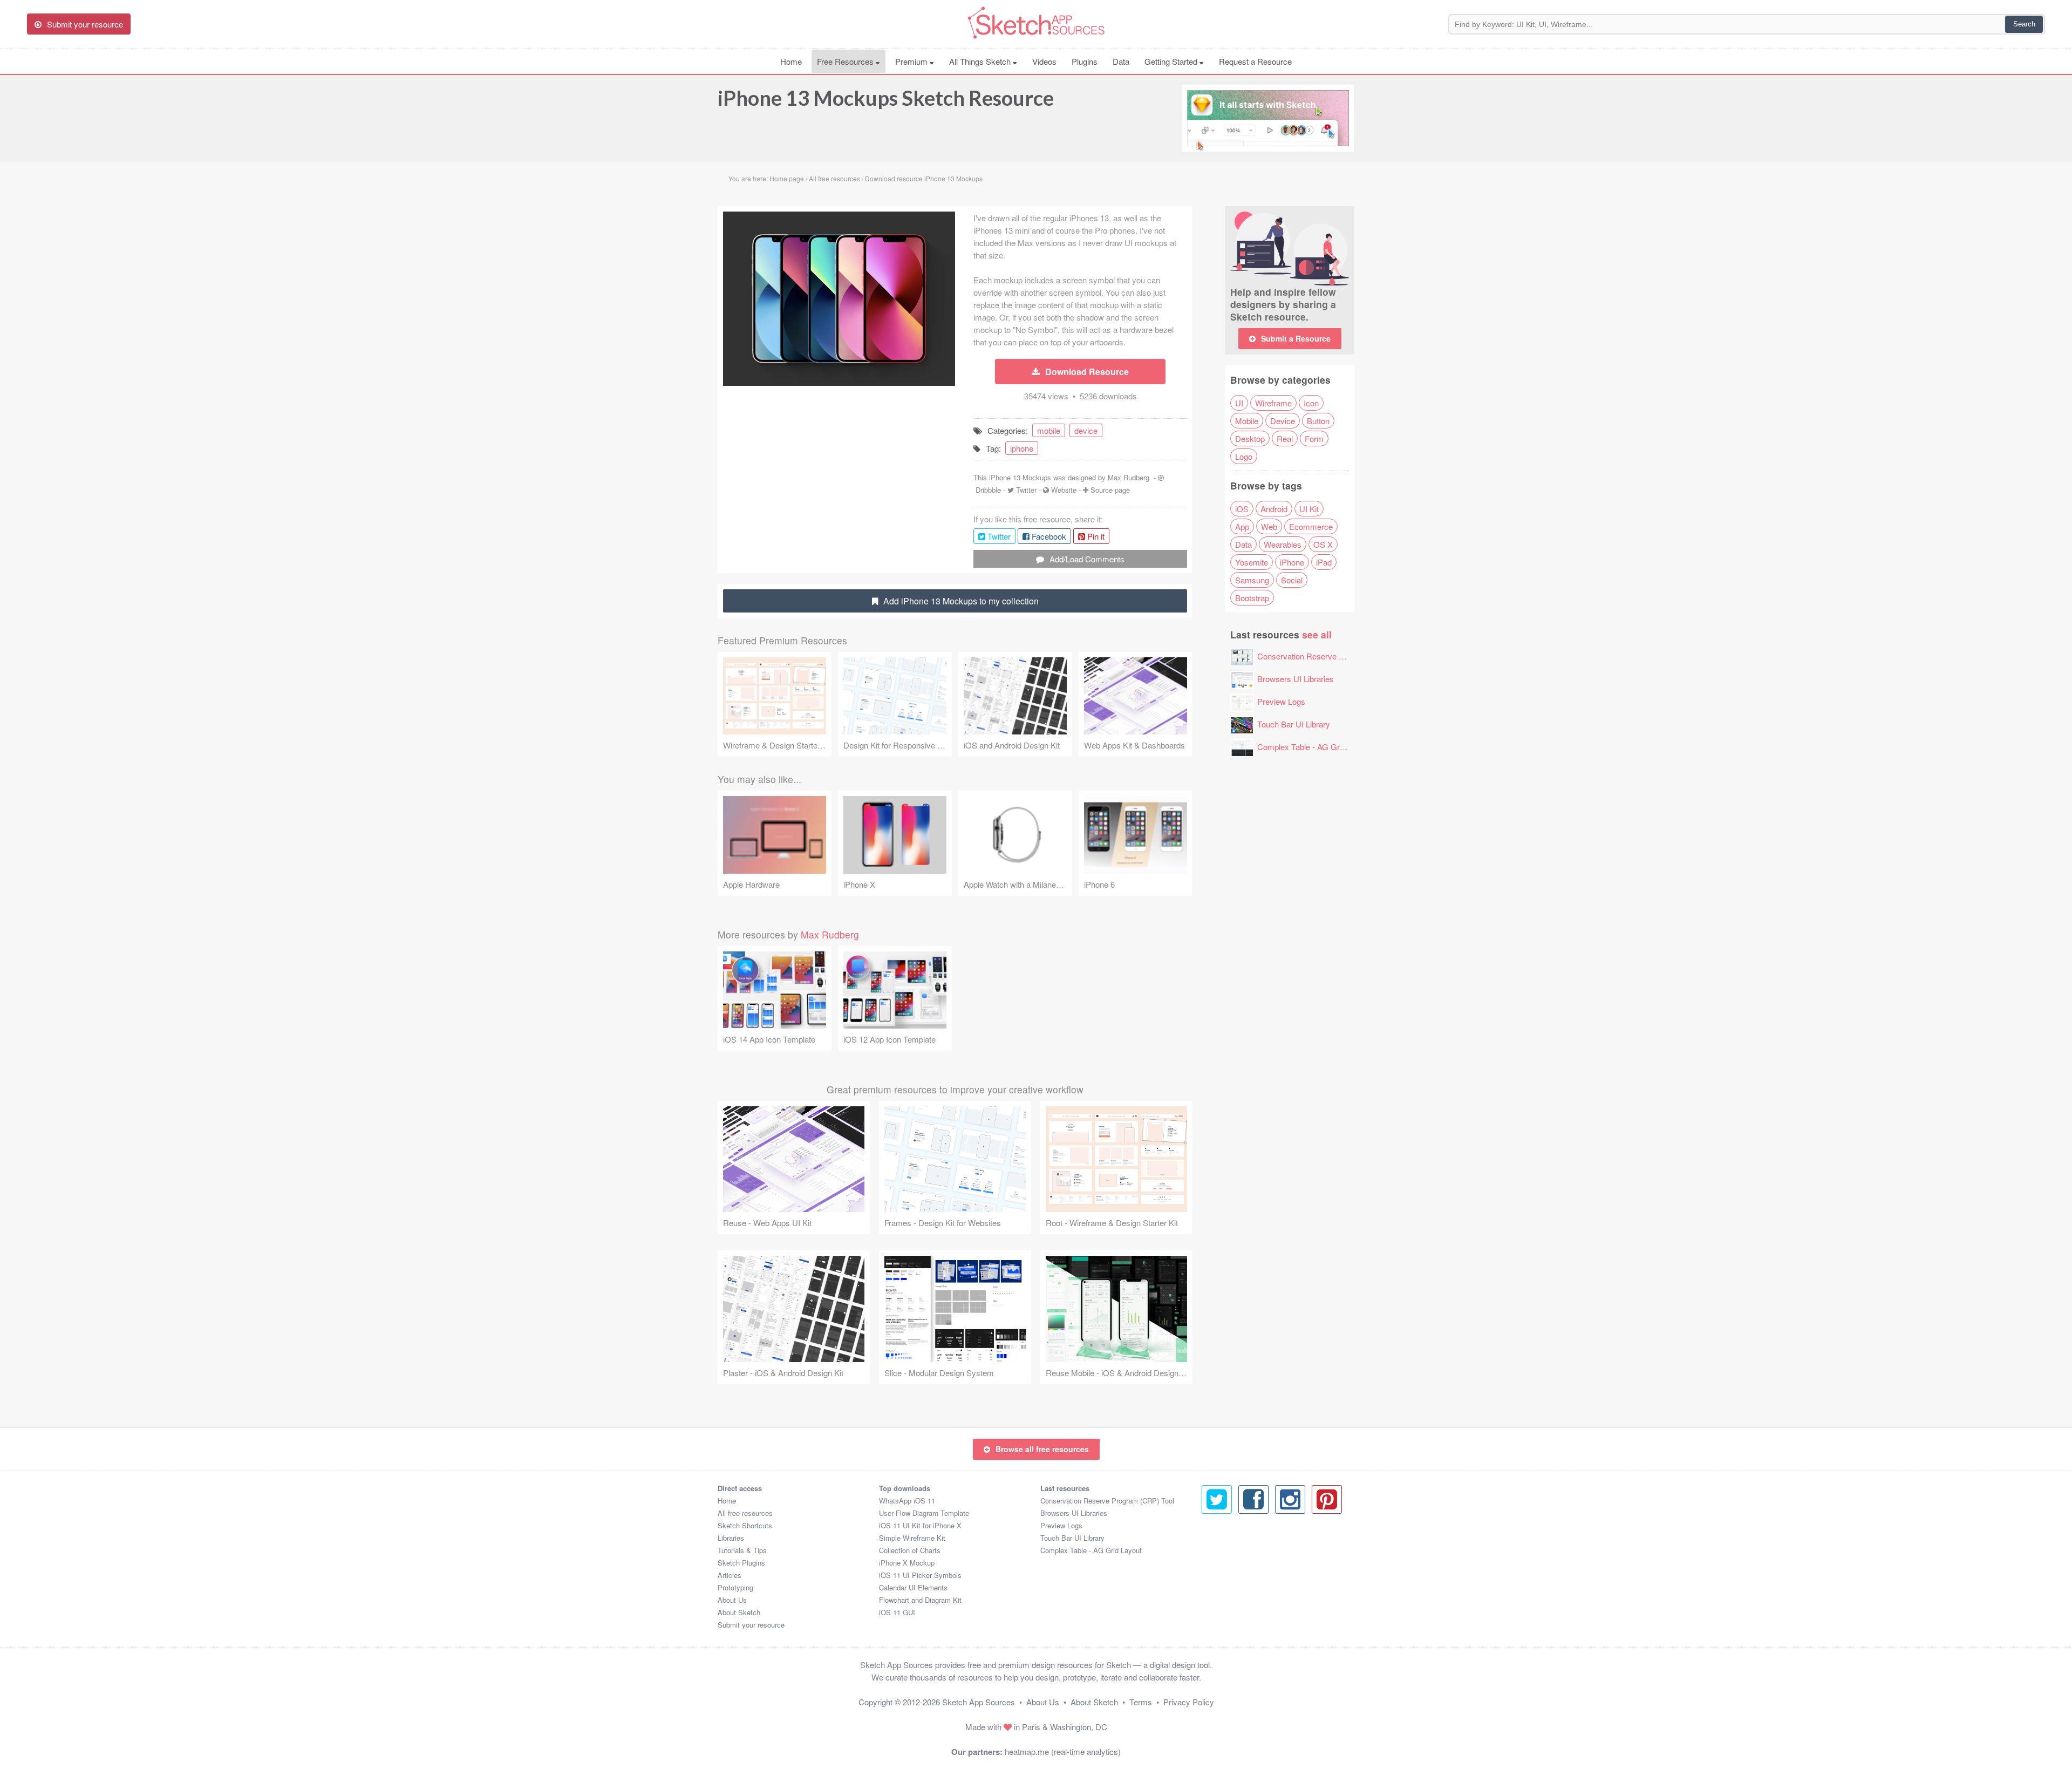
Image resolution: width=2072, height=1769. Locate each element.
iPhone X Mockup (907, 1563)
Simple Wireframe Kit (912, 1538)
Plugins (1085, 61)
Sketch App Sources (979, 1702)
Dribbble (988, 490)
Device (1283, 421)
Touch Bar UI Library (1294, 724)
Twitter (1026, 490)
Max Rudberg (1129, 477)
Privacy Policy (1189, 1702)
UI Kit (1309, 509)
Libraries (731, 1538)
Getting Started (1172, 61)
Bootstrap (1252, 598)
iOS (1242, 509)
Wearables (1283, 544)
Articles (730, 1575)
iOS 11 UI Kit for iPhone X (920, 1525)
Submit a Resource (1296, 338)
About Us (732, 1600)
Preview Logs (1281, 701)
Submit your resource (751, 1625)
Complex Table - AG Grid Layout (1314, 747)
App (1242, 526)
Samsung (1252, 580)
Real (1285, 438)
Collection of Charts (910, 1550)
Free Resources (846, 61)
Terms (1141, 1702)
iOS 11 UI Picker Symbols (920, 1575)
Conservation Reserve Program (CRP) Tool (1334, 656)
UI (1239, 403)
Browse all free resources (1042, 1449)
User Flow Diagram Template (924, 1513)
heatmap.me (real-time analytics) (1063, 1751)
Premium (912, 61)
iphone (1022, 448)
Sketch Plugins (741, 1563)
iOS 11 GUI (897, 1612)
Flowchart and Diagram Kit (920, 1600)
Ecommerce (1311, 526)
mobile (1049, 430)
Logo (1244, 456)
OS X (1323, 544)
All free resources (745, 1513)
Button (1318, 421)
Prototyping (735, 1587)
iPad (1324, 562)
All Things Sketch (981, 61)
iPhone (1292, 562)
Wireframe (1273, 403)
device (1086, 430)
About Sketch (739, 1612)
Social (1292, 580)
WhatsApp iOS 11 (907, 1501)
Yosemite (1252, 562)
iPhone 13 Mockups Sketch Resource (886, 98)
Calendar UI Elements (913, 1587)
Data (1121, 61)
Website (1064, 490)
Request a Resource (1255, 61)
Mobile (1247, 421)
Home (791, 61)
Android (1274, 509)
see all (1317, 634)
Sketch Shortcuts (745, 1525)
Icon (1311, 403)
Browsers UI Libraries (1296, 679)
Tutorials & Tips (742, 1550)
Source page (1110, 490)
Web (1269, 526)
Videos (1044, 61)
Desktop (1250, 438)
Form (1314, 438)
